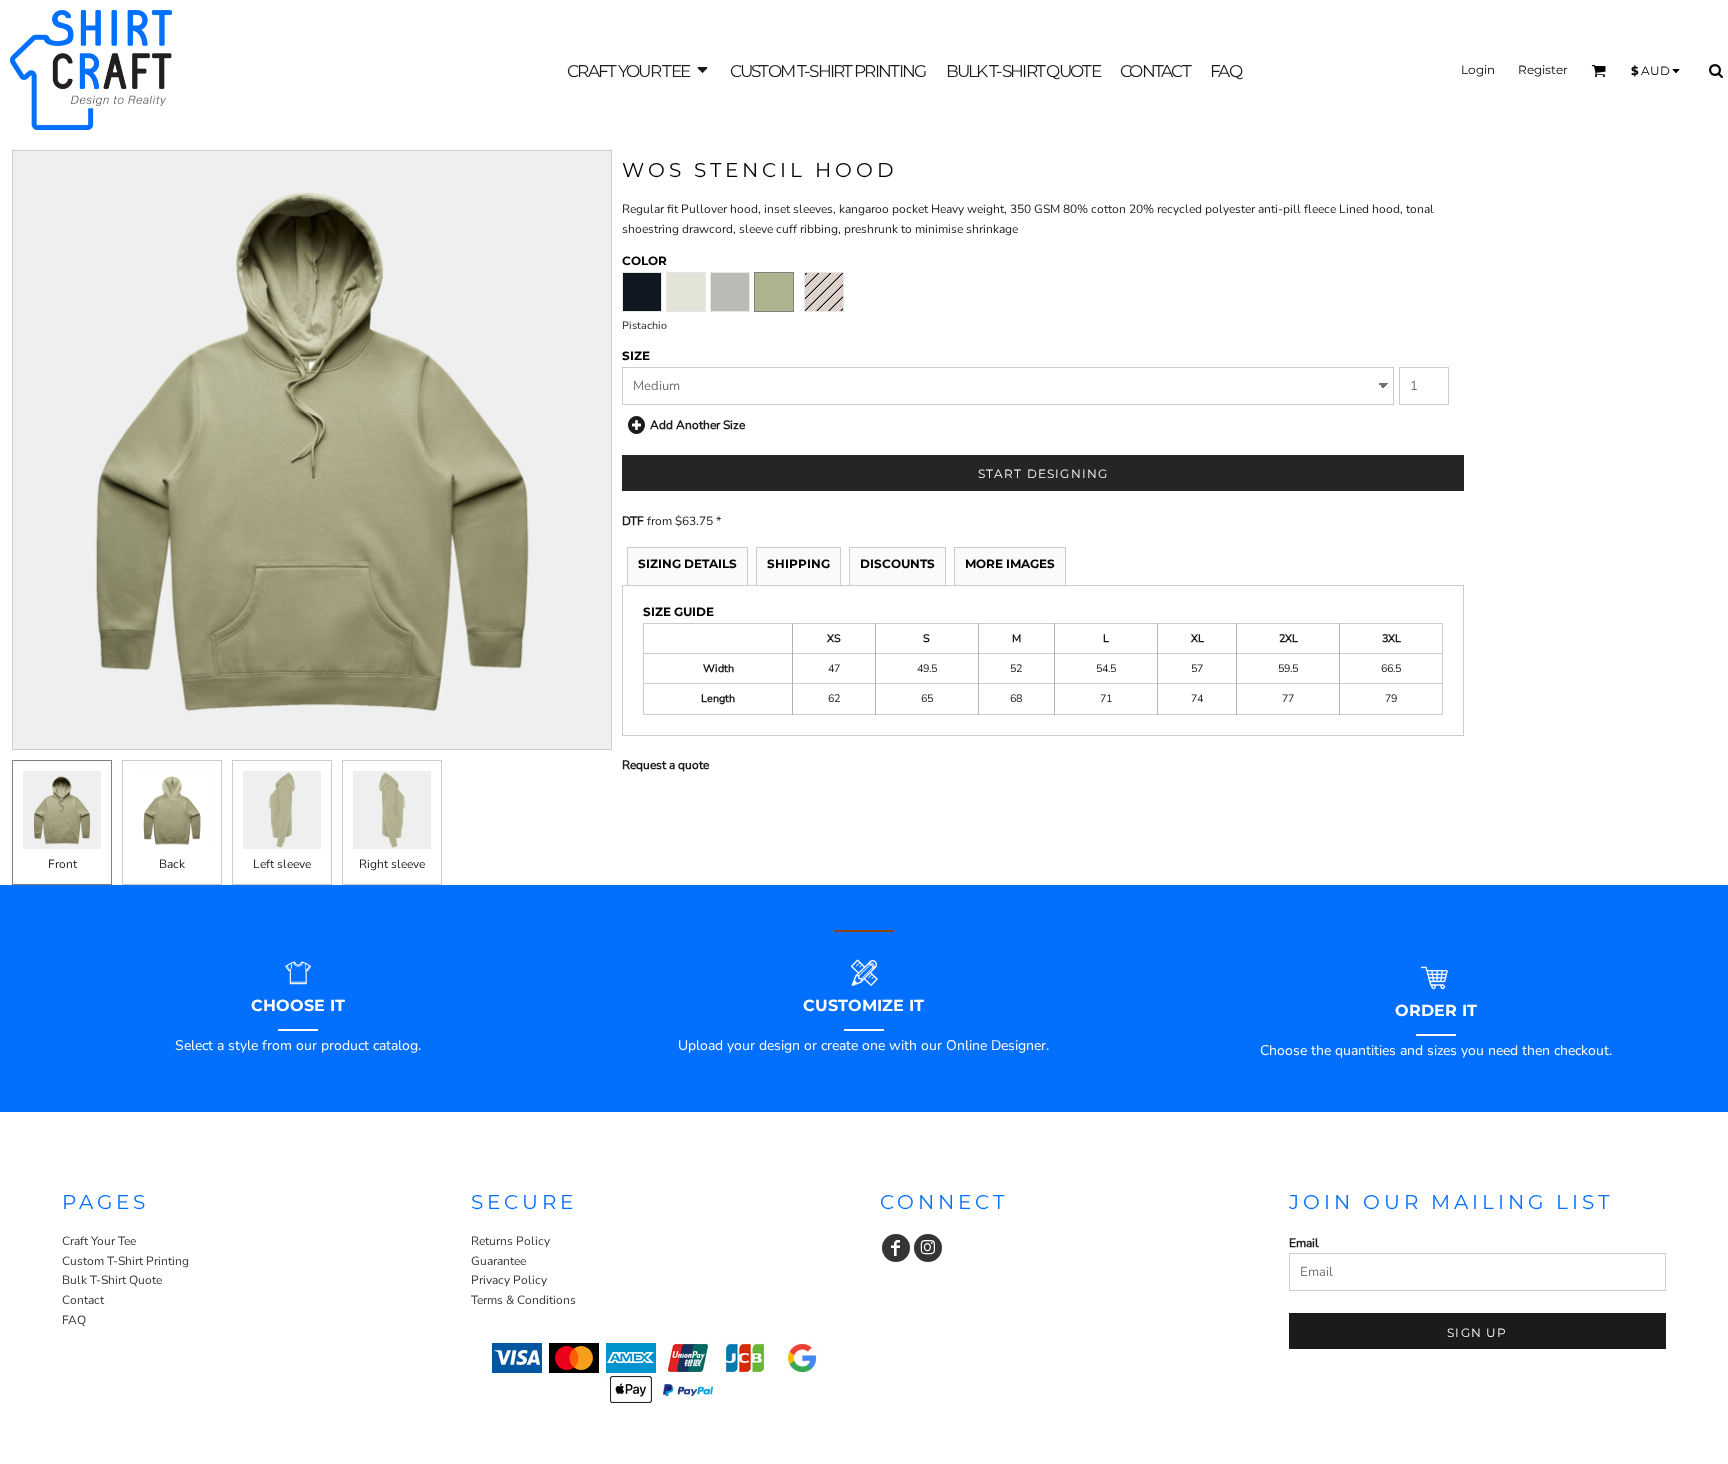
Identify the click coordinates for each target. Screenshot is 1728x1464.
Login (1478, 69)
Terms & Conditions (523, 1300)
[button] (638, 70)
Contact (83, 1300)
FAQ (74, 1320)
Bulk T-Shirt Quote (112, 1280)
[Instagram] (928, 1248)
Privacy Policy (509, 1280)
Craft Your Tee (99, 1241)
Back (172, 864)
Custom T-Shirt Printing (125, 1261)
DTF (633, 521)
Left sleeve (282, 864)
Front (62, 864)
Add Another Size (697, 425)
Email (1304, 1243)
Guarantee (498, 1261)
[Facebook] (896, 1248)
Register (1543, 69)
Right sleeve (392, 864)
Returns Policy (510, 1241)
